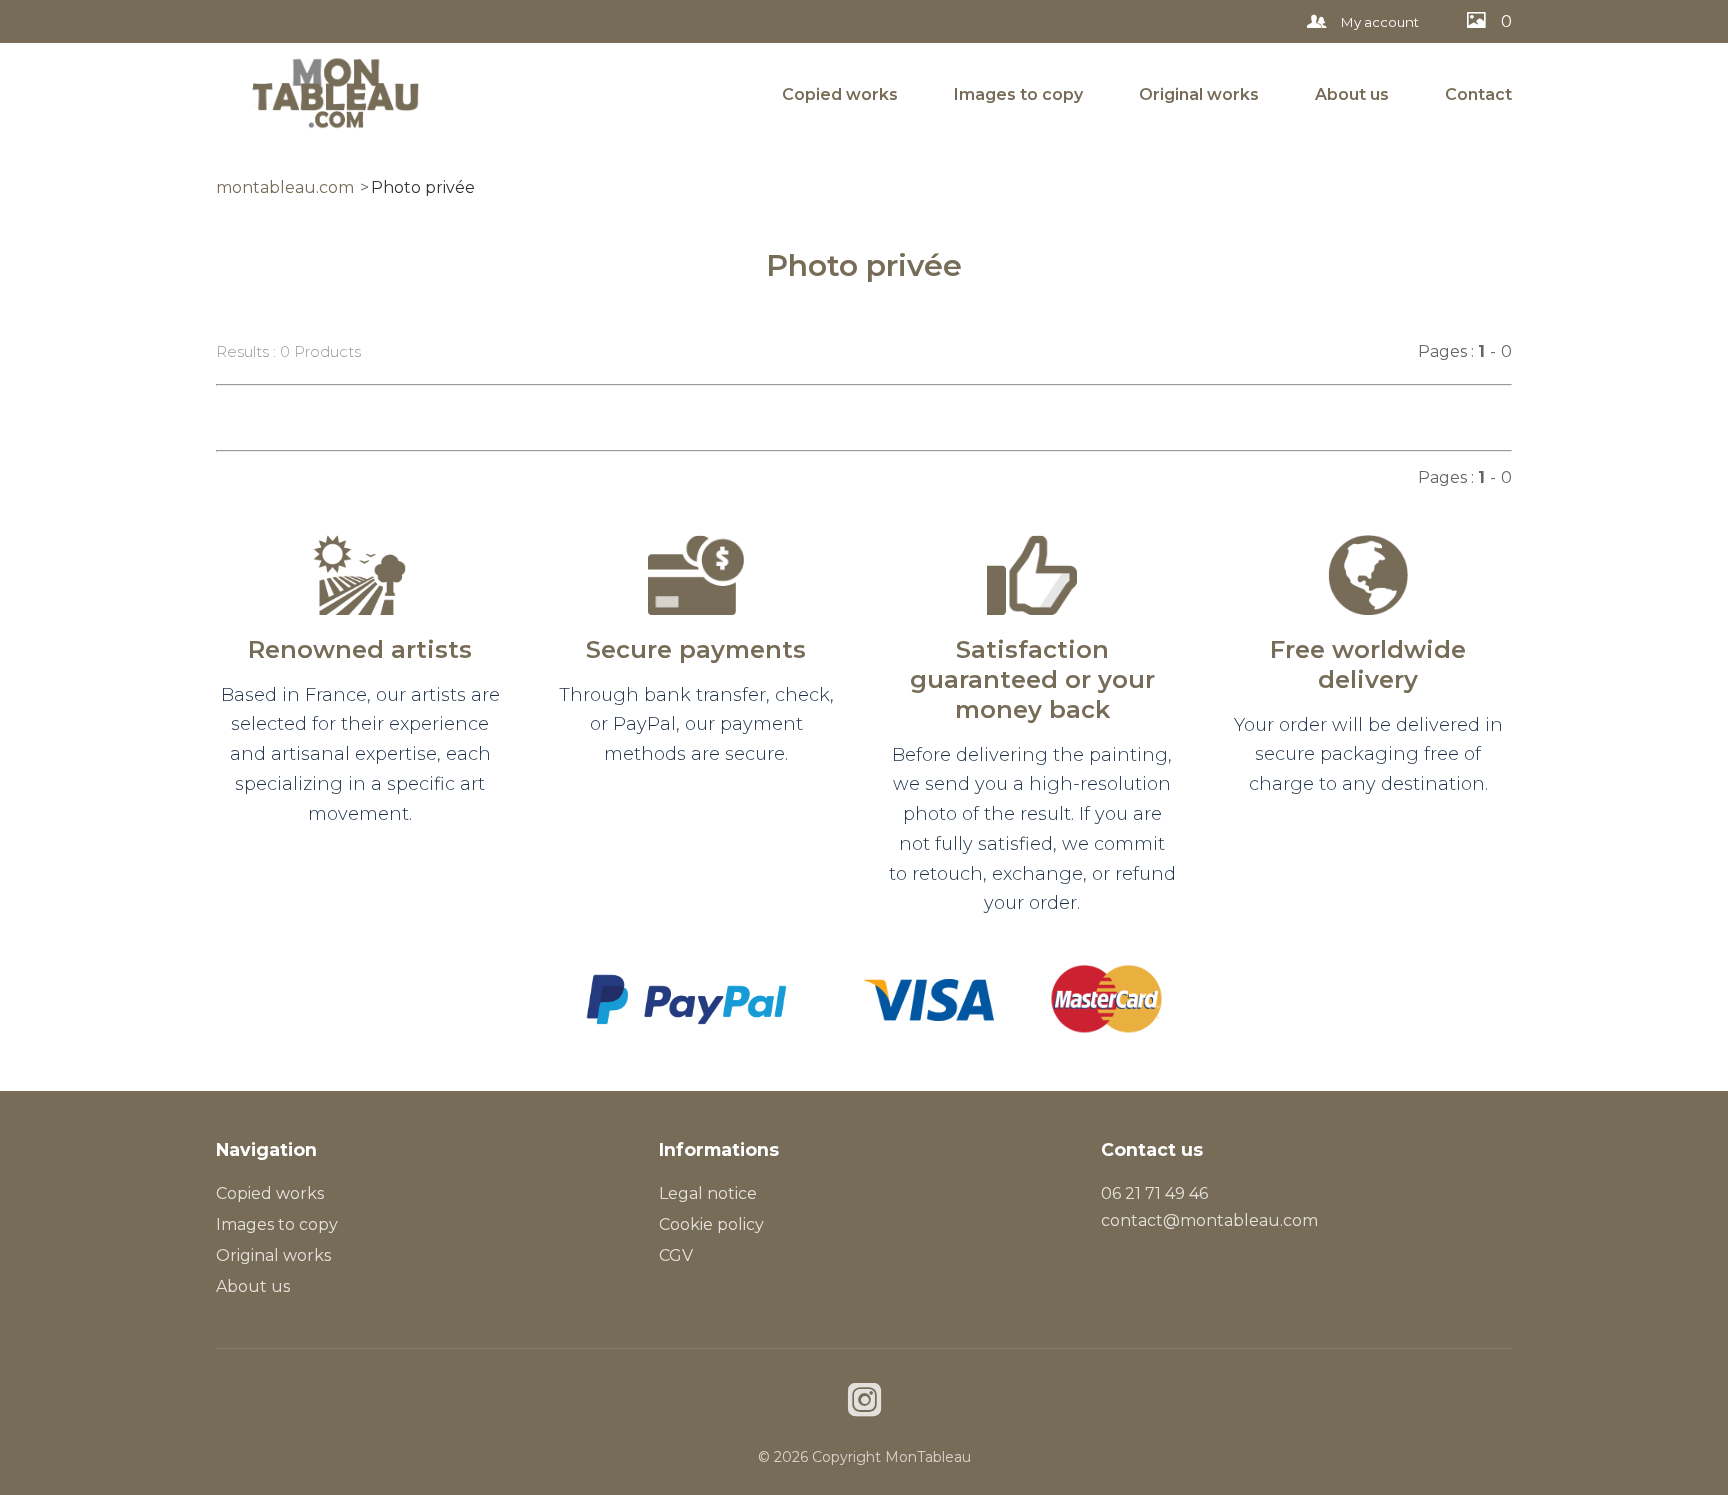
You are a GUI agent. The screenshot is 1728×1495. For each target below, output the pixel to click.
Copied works (840, 94)
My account (1378, 22)
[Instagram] (864, 1402)
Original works (1199, 94)
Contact (1478, 94)
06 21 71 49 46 (1154, 1193)
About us (1352, 94)
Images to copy (1018, 94)
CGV (676, 1255)
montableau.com (285, 187)
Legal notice (708, 1193)
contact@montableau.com (1209, 1220)
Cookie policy (711, 1224)
